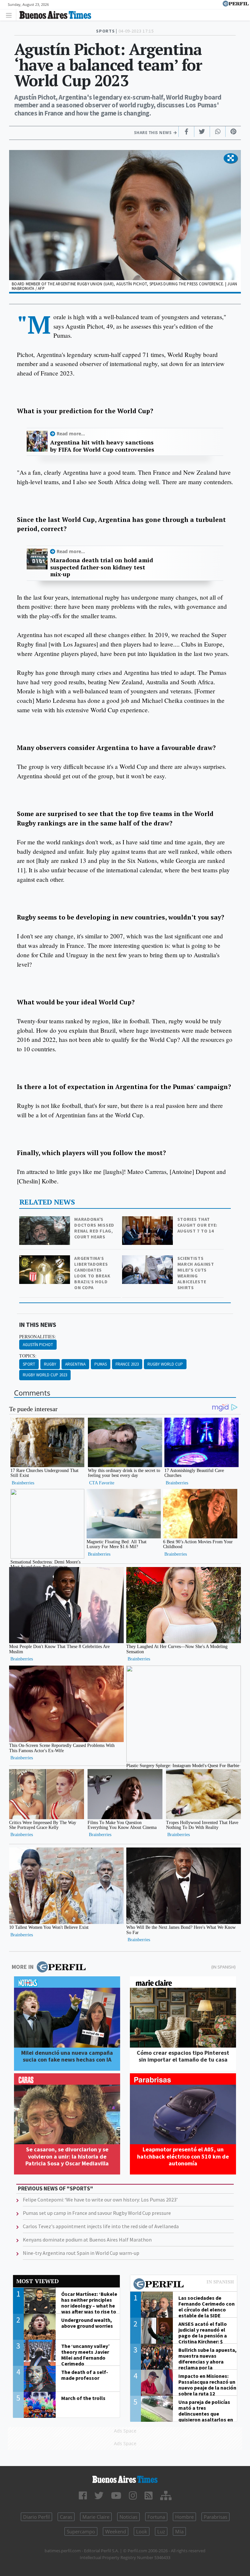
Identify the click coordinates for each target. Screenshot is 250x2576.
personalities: (38, 1337)
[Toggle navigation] (11, 15)
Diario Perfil (36, 2517)
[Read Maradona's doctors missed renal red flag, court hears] (45, 1221)
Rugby (50, 1364)
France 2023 (127, 1364)
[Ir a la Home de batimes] (125, 2479)
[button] (231, 158)
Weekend (116, 2531)
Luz (161, 2531)
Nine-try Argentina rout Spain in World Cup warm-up (81, 2253)
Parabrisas (215, 2517)
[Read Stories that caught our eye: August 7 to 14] (148, 1221)
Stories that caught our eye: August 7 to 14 (198, 1225)
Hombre (184, 2517)
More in (23, 1967)
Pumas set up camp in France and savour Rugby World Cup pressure (97, 2213)
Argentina (75, 1364)
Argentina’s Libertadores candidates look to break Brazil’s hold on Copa (92, 1273)
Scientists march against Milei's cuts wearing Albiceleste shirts (196, 1273)
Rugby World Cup (165, 1364)
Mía (179, 2531)
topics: (28, 1356)
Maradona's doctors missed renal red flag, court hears (94, 1228)
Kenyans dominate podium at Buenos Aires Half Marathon (87, 2240)
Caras (66, 2517)
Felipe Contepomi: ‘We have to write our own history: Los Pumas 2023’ (100, 2200)
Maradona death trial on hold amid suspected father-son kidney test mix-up (102, 567)
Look (142, 2531)
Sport (29, 1364)
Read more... (71, 434)
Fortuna (156, 2517)
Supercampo (81, 2531)
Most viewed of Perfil (184, 2285)
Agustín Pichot (38, 1345)
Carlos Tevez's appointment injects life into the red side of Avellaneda (101, 2226)
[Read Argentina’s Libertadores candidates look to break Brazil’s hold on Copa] (45, 1260)
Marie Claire (96, 2517)
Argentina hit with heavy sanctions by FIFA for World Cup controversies (102, 446)
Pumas (101, 1364)
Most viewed (37, 2281)
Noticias (128, 2517)
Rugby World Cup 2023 (45, 1375)
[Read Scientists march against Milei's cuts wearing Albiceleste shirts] (148, 1260)
